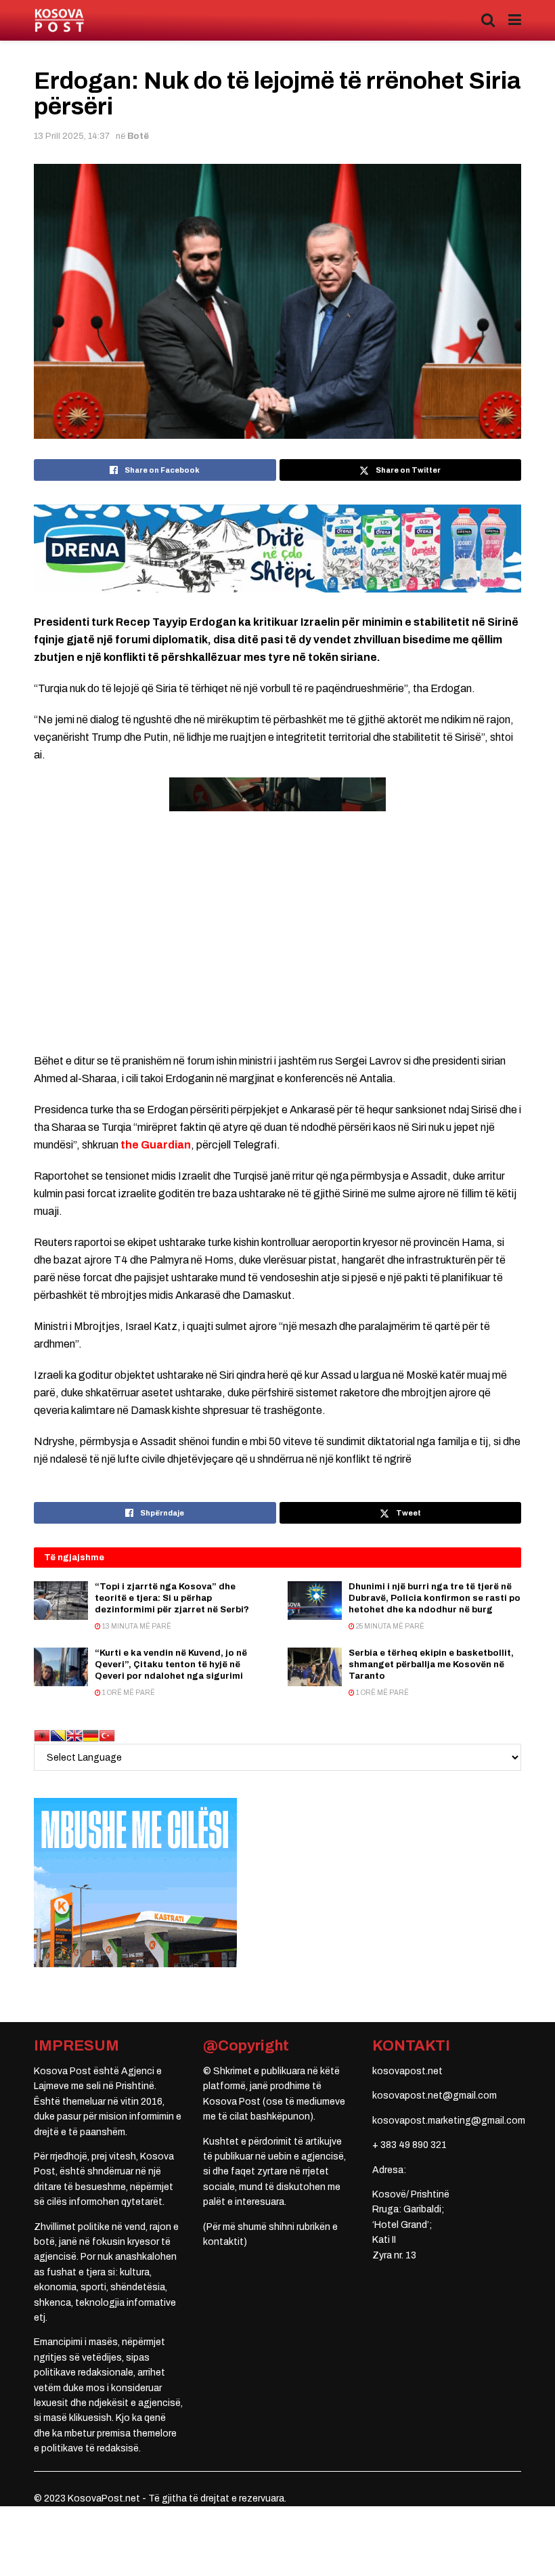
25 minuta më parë (390, 1626)
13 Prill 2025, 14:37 (72, 136)
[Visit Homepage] (59, 21)
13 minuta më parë (136, 1626)
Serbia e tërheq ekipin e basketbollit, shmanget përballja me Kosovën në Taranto (431, 1665)
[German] (91, 1735)
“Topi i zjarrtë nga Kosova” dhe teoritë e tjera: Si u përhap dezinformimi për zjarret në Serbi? (172, 1598)
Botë (138, 136)
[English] (74, 1735)
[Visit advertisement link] (277, 549)
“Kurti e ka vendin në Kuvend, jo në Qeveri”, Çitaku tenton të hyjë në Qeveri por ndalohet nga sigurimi (171, 1665)
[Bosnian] (58, 1735)
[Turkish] (107, 1735)
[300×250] (135, 1882)
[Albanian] (42, 1735)
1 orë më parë (128, 1693)
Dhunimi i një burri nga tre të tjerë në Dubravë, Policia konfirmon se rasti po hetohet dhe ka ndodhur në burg (435, 1598)
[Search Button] (488, 20)
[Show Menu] (515, 20)
